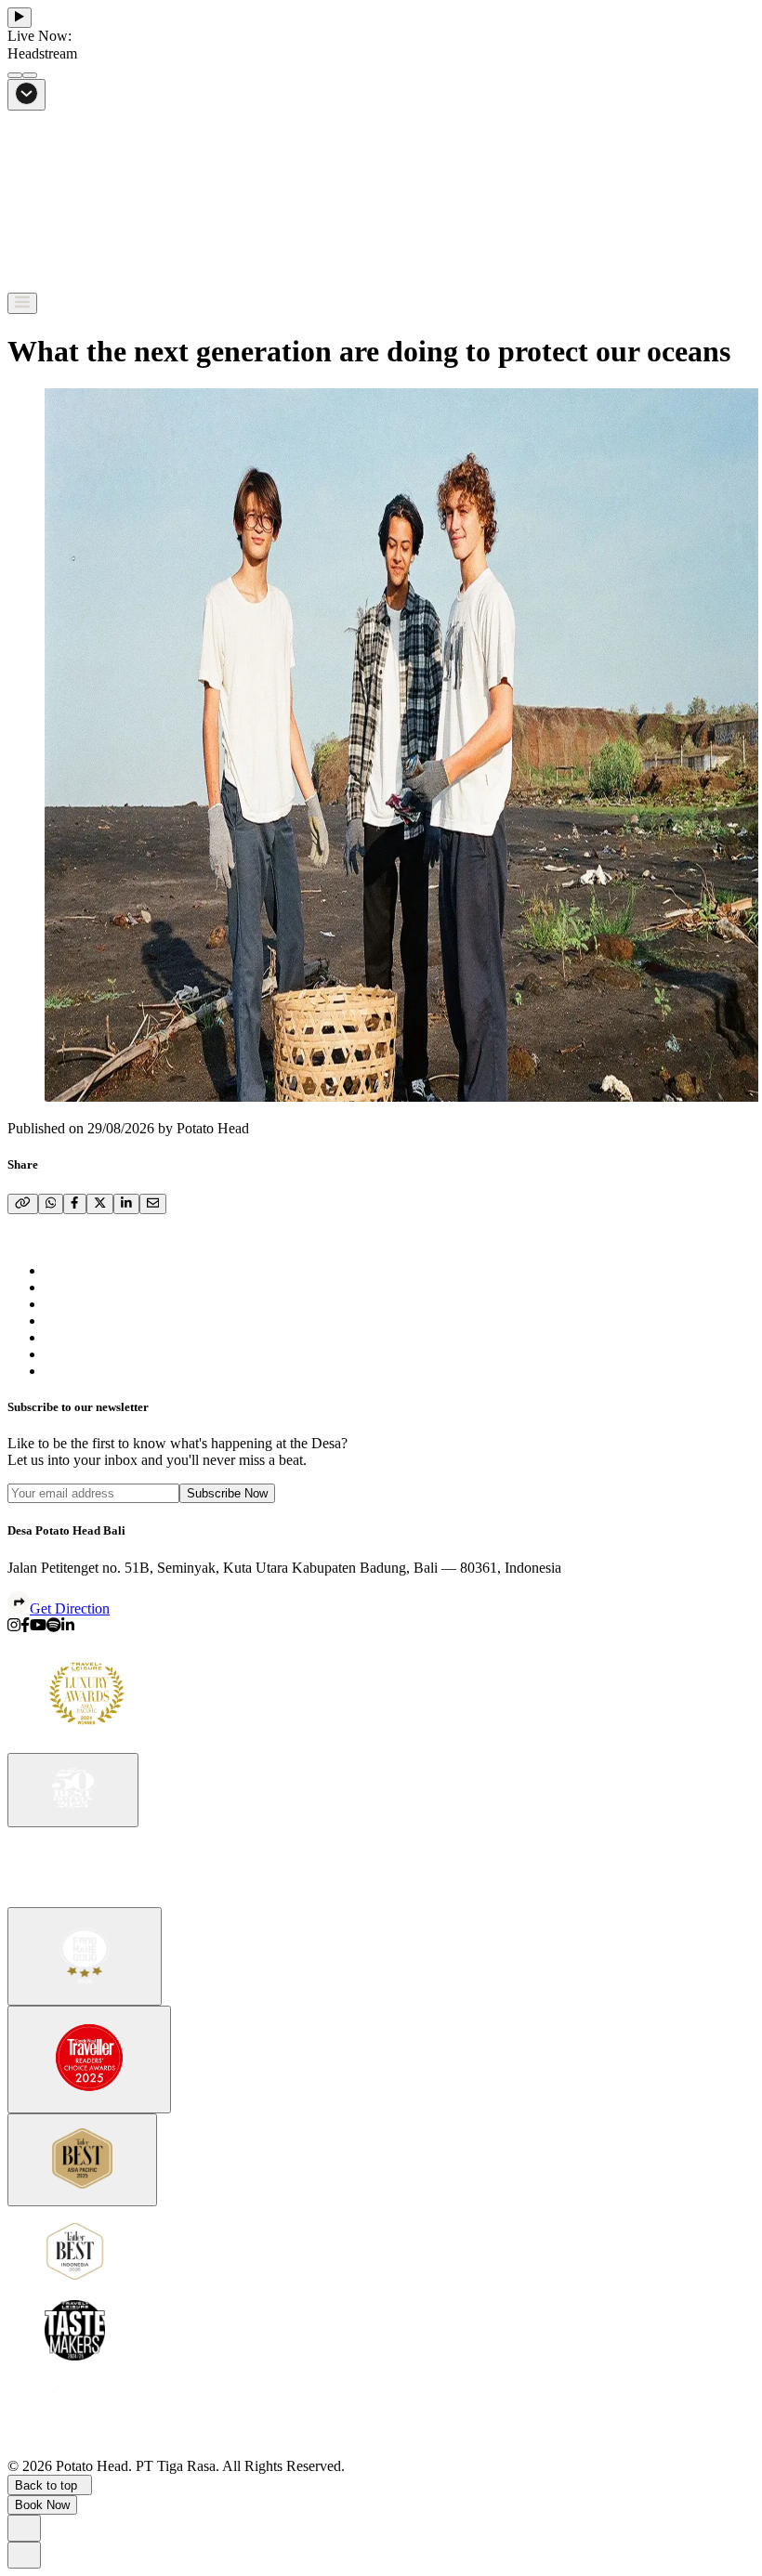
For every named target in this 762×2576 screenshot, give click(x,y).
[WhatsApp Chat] (24, 2528)
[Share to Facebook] (25, 1627)
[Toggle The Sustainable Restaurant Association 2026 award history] (85, 1956)
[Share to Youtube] (38, 1627)
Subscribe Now (227, 1493)
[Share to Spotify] (54, 1627)
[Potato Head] (72, 284)
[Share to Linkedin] (68, 1627)
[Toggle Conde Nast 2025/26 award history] (89, 2059)
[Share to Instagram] (14, 1627)
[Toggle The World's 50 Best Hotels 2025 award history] (73, 1791)
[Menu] (22, 303)
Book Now (42, 2505)
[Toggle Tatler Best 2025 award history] (82, 2160)
